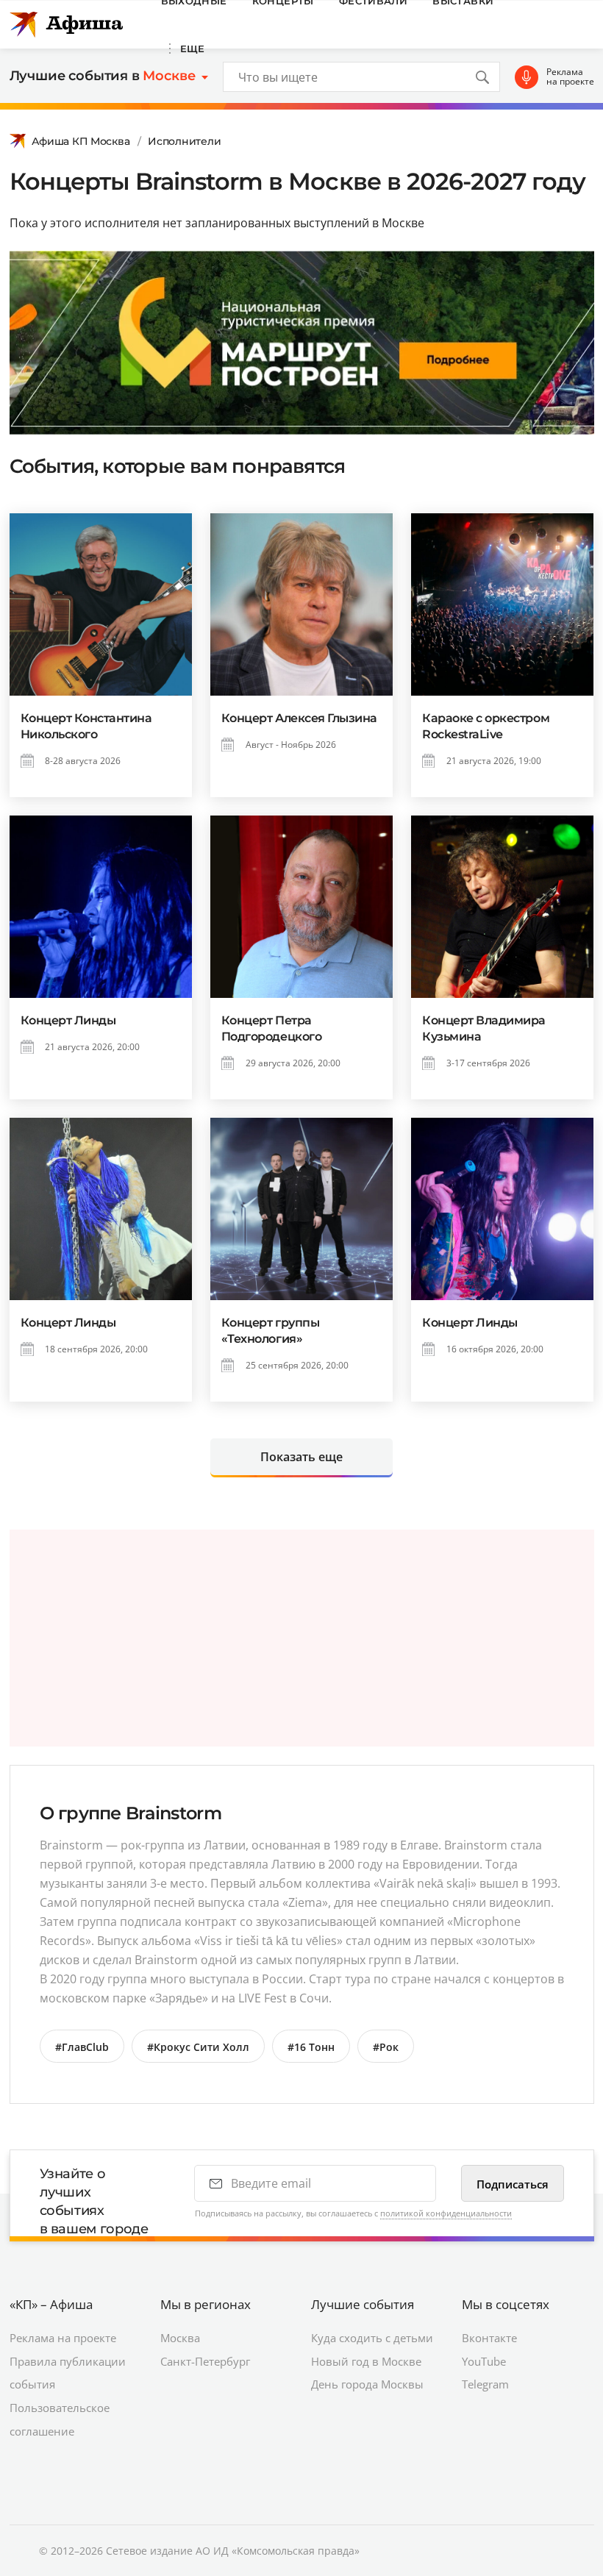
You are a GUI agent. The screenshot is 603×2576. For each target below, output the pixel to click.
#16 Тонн (311, 2047)
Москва (180, 2338)
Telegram (485, 2384)
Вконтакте (489, 2338)
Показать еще (301, 1457)
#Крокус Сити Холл (198, 2047)
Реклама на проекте (570, 77)
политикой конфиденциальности (446, 2213)
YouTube (484, 2361)
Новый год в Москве (366, 2361)
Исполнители (184, 141)
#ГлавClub (82, 2047)
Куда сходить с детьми (372, 2338)
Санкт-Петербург (205, 2361)
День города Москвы (367, 2384)
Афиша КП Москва (81, 141)
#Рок (386, 2047)
